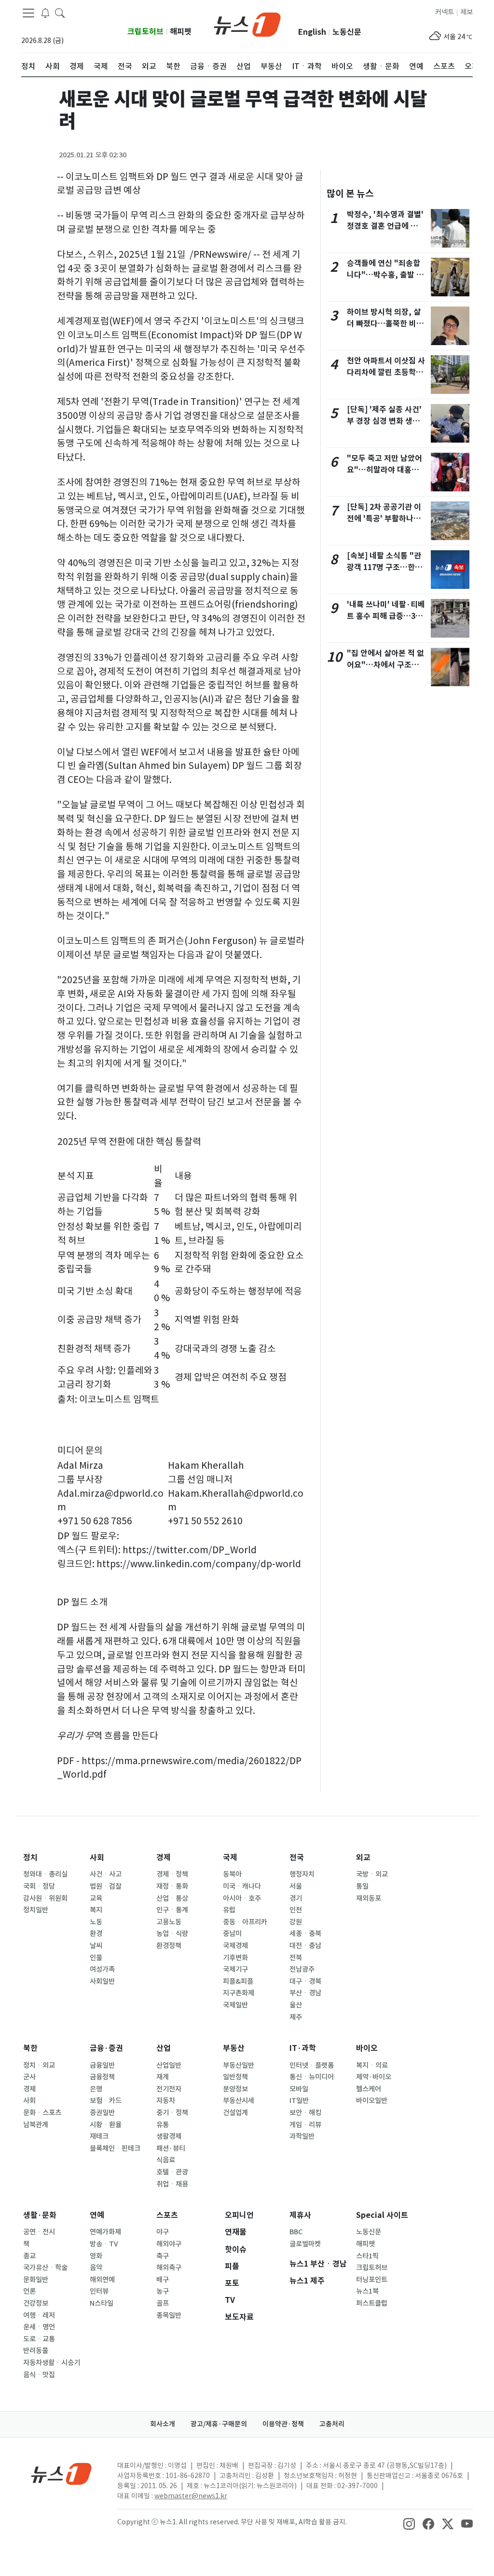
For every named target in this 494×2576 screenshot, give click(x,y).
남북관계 (36, 2125)
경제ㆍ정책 (172, 1874)
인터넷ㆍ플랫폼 (312, 2065)
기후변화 (235, 1958)
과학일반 (302, 2136)
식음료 (166, 2160)
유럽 (229, 1910)
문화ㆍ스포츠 (42, 2113)
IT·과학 (303, 2048)
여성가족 (102, 1969)
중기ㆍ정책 (172, 2113)
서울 (296, 1886)
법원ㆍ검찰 (106, 1886)
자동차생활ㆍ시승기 (52, 2363)
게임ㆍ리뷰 (305, 2125)
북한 (30, 2048)
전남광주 (302, 1969)
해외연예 (102, 2280)
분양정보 (235, 2089)
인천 (296, 1910)
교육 (96, 1898)
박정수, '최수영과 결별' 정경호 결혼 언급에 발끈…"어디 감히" (385, 226)
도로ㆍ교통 (39, 2339)
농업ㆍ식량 (172, 1934)
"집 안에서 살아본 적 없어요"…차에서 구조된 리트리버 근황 (385, 665)
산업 (164, 2048)
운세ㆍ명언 (39, 2327)
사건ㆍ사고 (106, 1874)
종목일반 (169, 2315)
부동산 (234, 2048)
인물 (96, 1958)
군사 (29, 2077)
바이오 (367, 2048)
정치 (30, 1858)
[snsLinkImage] (409, 2523)
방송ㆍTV (104, 2244)
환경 (96, 1934)
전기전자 (169, 2089)
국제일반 (235, 2005)
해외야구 (169, 2244)
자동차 (166, 2101)
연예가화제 (105, 2232)
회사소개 (163, 2424)
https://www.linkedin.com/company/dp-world (199, 1564)
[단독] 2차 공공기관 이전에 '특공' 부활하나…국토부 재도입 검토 (384, 519)
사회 (97, 1858)
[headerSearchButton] (60, 13)
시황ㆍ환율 (106, 2125)
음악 (96, 2268)
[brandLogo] (247, 24)
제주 (296, 2017)
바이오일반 (372, 2101)
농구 (163, 2291)
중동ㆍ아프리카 (245, 1922)
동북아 (232, 1874)
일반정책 (235, 2077)
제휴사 (300, 2215)
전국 (297, 1858)
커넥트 (445, 12)
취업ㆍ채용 (172, 2184)
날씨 (96, 1946)
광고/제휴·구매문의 (219, 2424)
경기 (296, 1898)
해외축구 (169, 2268)
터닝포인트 (372, 2280)
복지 (96, 1910)
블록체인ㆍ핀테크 (115, 2148)
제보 (467, 12)
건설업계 (235, 2113)
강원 (296, 1922)
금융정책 (102, 2077)
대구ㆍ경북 (305, 1981)
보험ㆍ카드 (106, 2101)
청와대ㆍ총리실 (45, 1874)
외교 (363, 1858)
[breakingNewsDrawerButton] (45, 13)
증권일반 (102, 2113)
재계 (163, 2077)
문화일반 (36, 2280)
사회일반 (102, 1981)
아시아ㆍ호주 (242, 1898)
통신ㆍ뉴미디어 (312, 2077)
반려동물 (36, 2351)
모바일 (299, 2089)
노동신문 (347, 32)
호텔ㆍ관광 (172, 2172)
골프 (163, 2303)
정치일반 (36, 1910)
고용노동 (169, 1922)
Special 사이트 (382, 2215)
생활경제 (169, 2136)
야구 (163, 2232)
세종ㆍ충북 (305, 1934)
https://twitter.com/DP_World (190, 1550)
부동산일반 (239, 2065)
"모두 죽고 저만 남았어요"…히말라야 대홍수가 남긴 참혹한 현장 (384, 470)
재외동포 (369, 1898)
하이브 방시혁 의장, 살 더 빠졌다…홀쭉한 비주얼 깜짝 (385, 324)
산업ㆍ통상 (172, 1898)
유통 (163, 2125)
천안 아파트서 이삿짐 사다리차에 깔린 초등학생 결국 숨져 (386, 372)
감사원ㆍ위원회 (45, 1898)
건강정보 (36, 2303)
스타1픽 (367, 2256)
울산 (296, 2005)
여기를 (70, 1088)
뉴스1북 (367, 2291)
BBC (296, 2232)
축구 (163, 2256)
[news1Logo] (62, 2473)
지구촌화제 (239, 1993)
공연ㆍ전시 (39, 2232)
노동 (96, 1922)
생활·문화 (40, 2215)
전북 (296, 1958)
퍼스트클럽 (372, 2303)
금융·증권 (106, 2048)
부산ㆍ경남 (305, 1993)
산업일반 (169, 2065)
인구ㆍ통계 (172, 1910)
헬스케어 (369, 2089)
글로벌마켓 (305, 2244)
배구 (163, 2280)
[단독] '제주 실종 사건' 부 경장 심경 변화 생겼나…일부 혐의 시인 (384, 421)
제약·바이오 (374, 2077)
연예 (97, 2215)
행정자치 (302, 1874)
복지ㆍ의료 (372, 2065)
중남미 (232, 1934)
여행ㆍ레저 (39, 2315)
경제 (164, 1858)
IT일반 (299, 2101)
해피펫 (181, 32)
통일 (362, 1886)
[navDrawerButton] (28, 13)
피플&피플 (238, 1981)
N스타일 (102, 2303)
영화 (96, 2256)
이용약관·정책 (283, 2424)
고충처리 (332, 2424)
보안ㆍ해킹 (305, 2113)
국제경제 (235, 1946)
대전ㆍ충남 (305, 1946)
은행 (96, 2089)
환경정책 (169, 1946)
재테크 (99, 2136)
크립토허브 (145, 32)
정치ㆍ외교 (39, 2065)
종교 (29, 2256)
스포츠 (167, 2215)
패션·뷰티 (171, 2148)
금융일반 (102, 2065)
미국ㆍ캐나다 (242, 1886)
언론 (29, 2291)
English (312, 32)
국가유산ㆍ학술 (45, 2268)
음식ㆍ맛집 (39, 2375)
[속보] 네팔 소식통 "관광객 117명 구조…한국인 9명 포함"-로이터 (384, 567)
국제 (230, 1858)
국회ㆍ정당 (39, 1886)
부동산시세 (239, 2101)
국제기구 (235, 1969)
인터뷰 (99, 2291)
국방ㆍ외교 (372, 1874)
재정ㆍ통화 (172, 1886)
